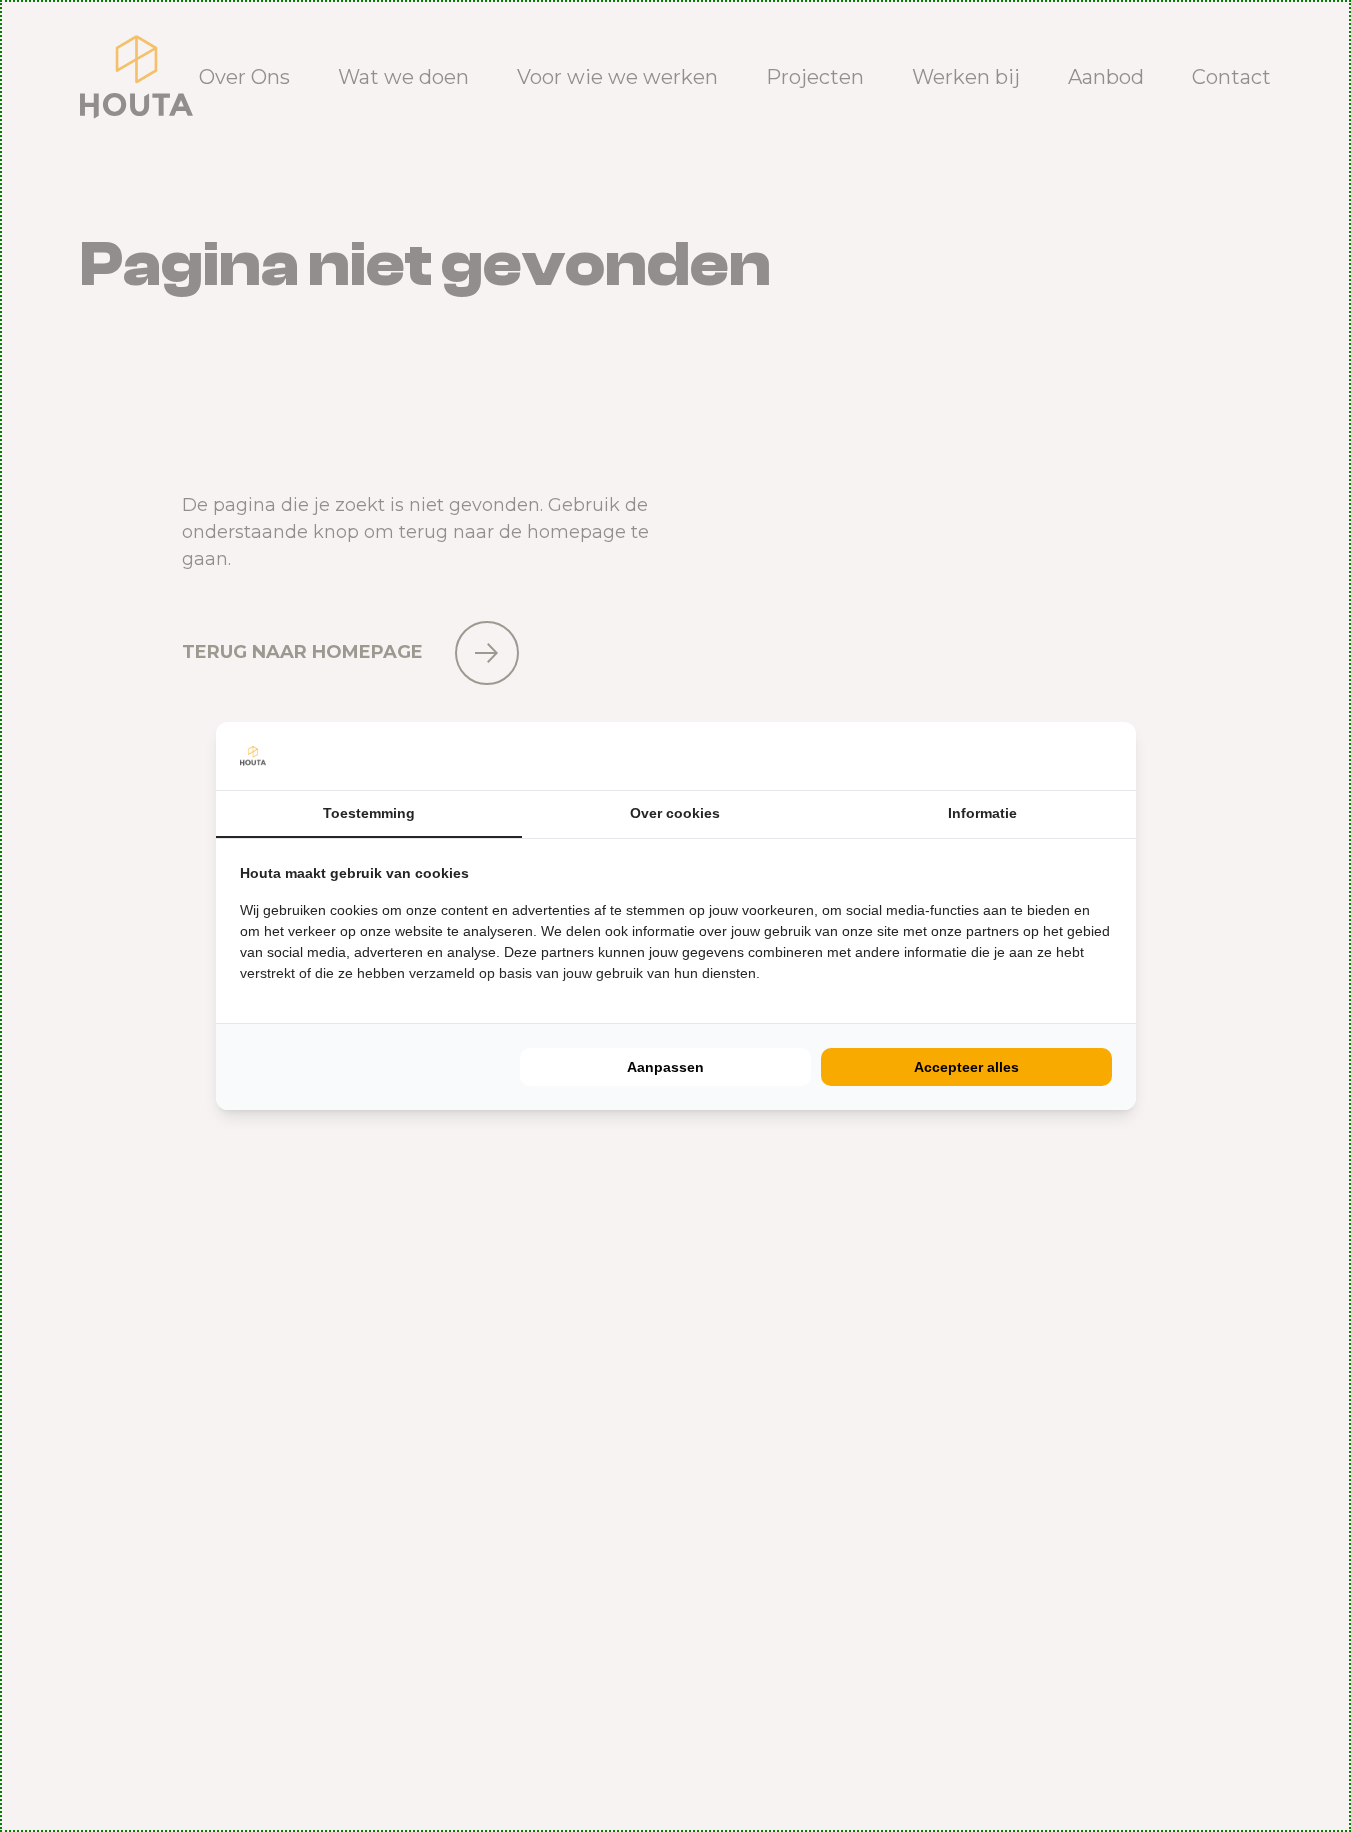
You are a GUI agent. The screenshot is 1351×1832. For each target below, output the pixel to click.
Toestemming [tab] (369, 813)
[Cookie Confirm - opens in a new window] (1107, 756)
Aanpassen (665, 1067)
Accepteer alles (966, 1067)
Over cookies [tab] (675, 813)
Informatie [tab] (982, 813)
